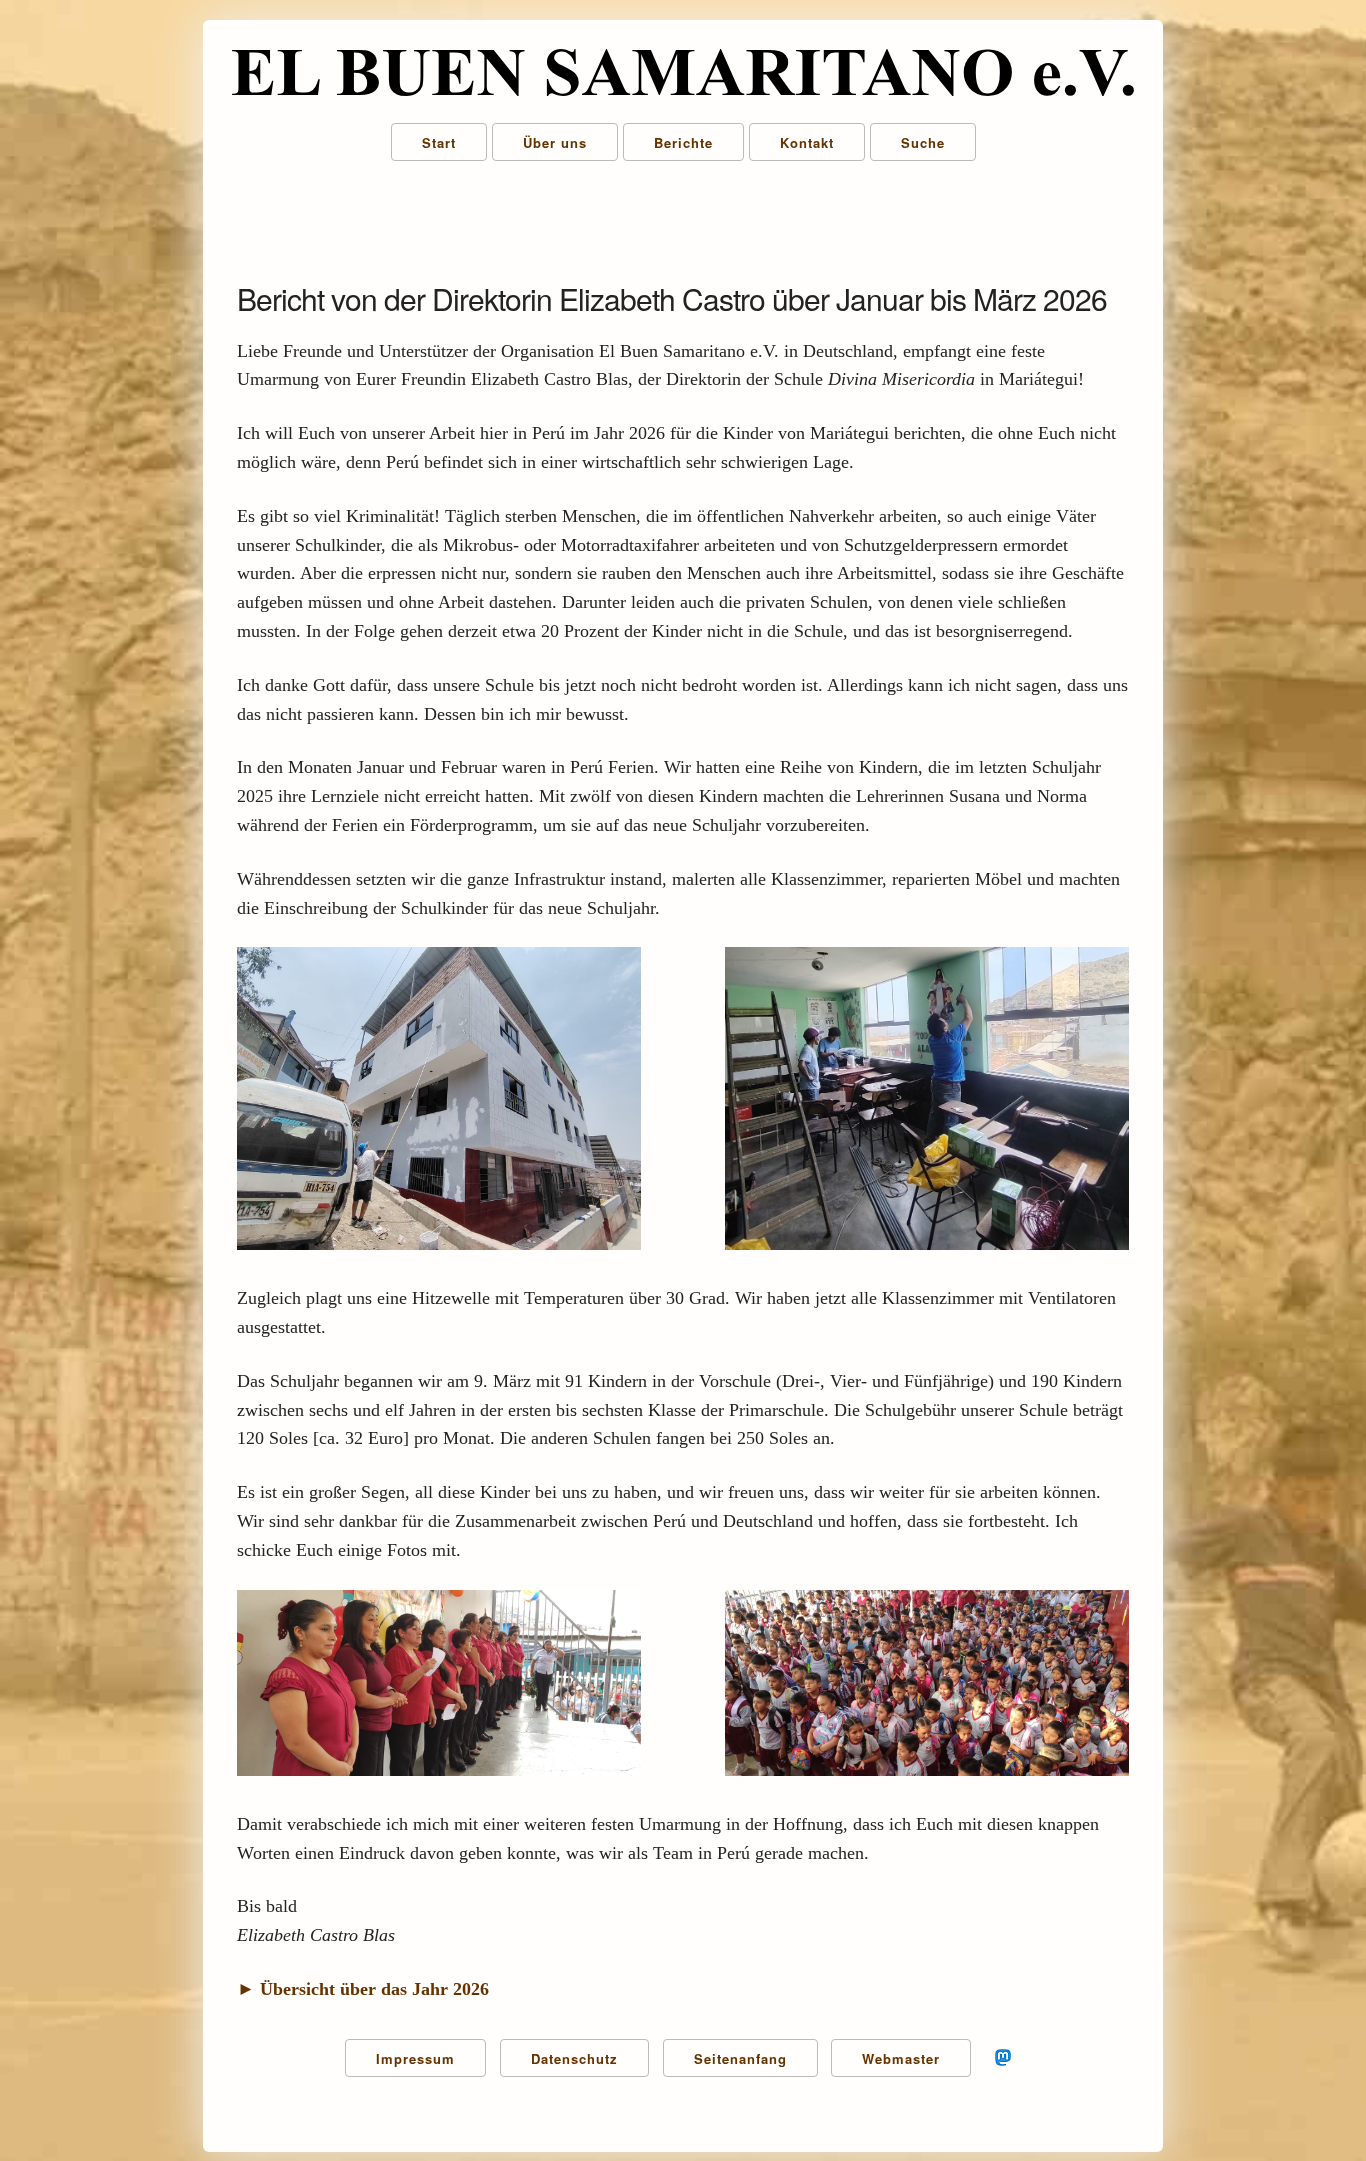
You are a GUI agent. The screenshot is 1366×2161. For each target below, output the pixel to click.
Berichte (683, 142)
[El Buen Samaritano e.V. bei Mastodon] (1003, 2069)
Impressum (415, 2058)
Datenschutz (574, 2058)
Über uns (555, 142)
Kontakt (807, 142)
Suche (923, 142)
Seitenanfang (740, 2058)
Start (439, 142)
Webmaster (901, 2058)
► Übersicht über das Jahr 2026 (363, 1989)
